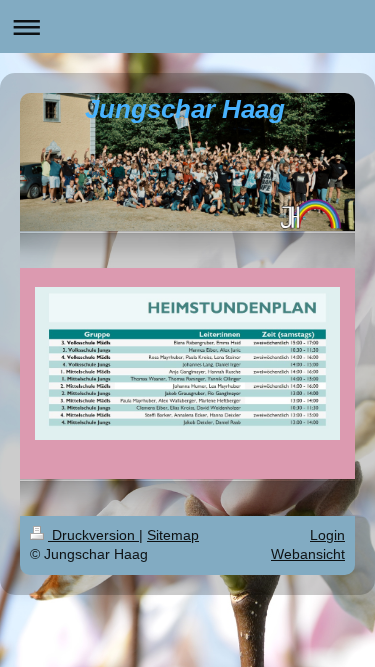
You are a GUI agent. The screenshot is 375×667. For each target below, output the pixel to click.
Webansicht (308, 554)
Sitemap (173, 535)
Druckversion (93, 535)
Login (327, 535)
